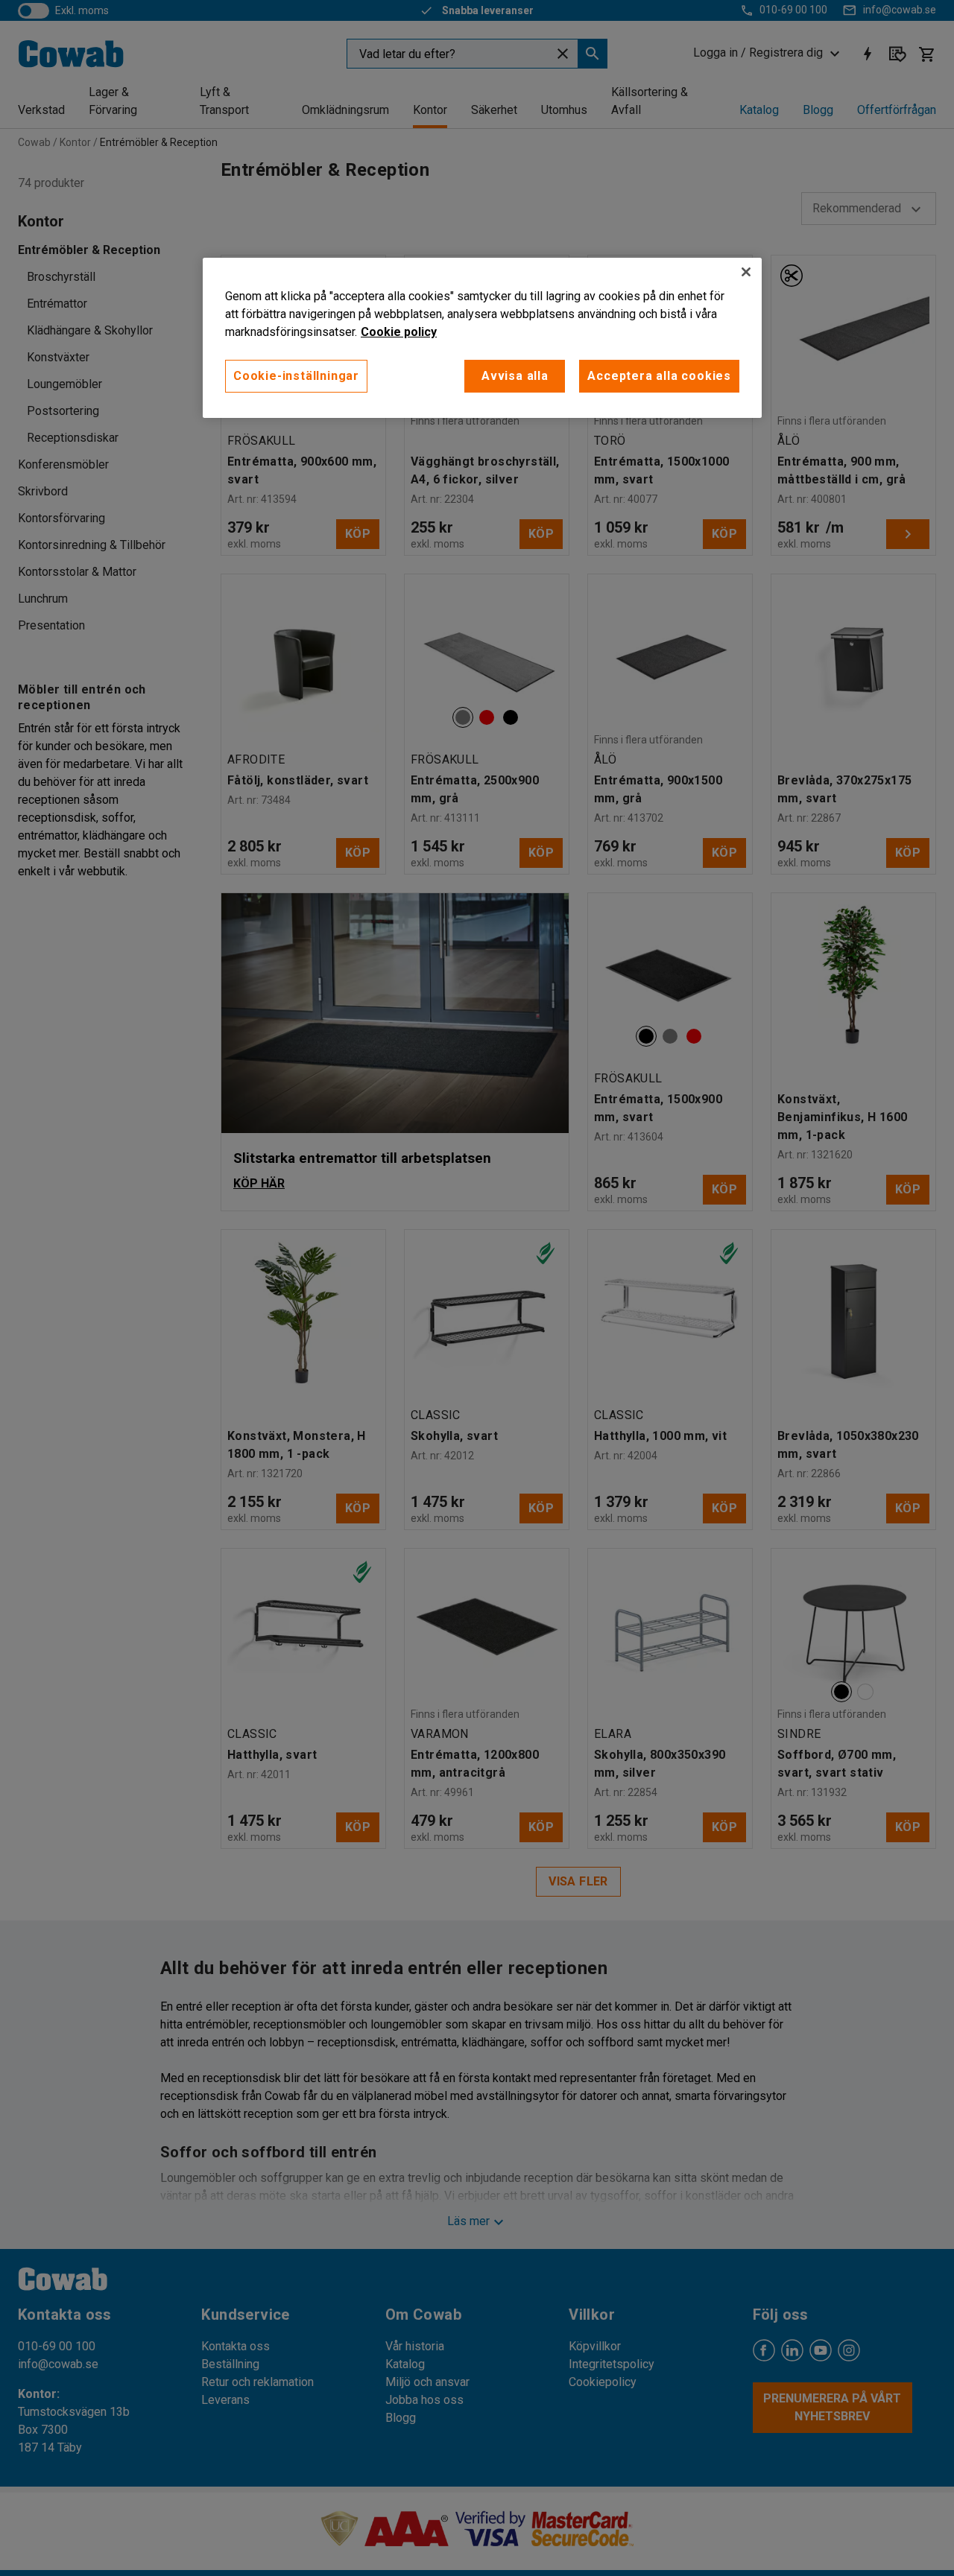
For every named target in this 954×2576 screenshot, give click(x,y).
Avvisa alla (515, 376)
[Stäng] (746, 272)
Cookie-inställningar (296, 376)
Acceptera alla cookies (659, 376)
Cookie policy (399, 332)
